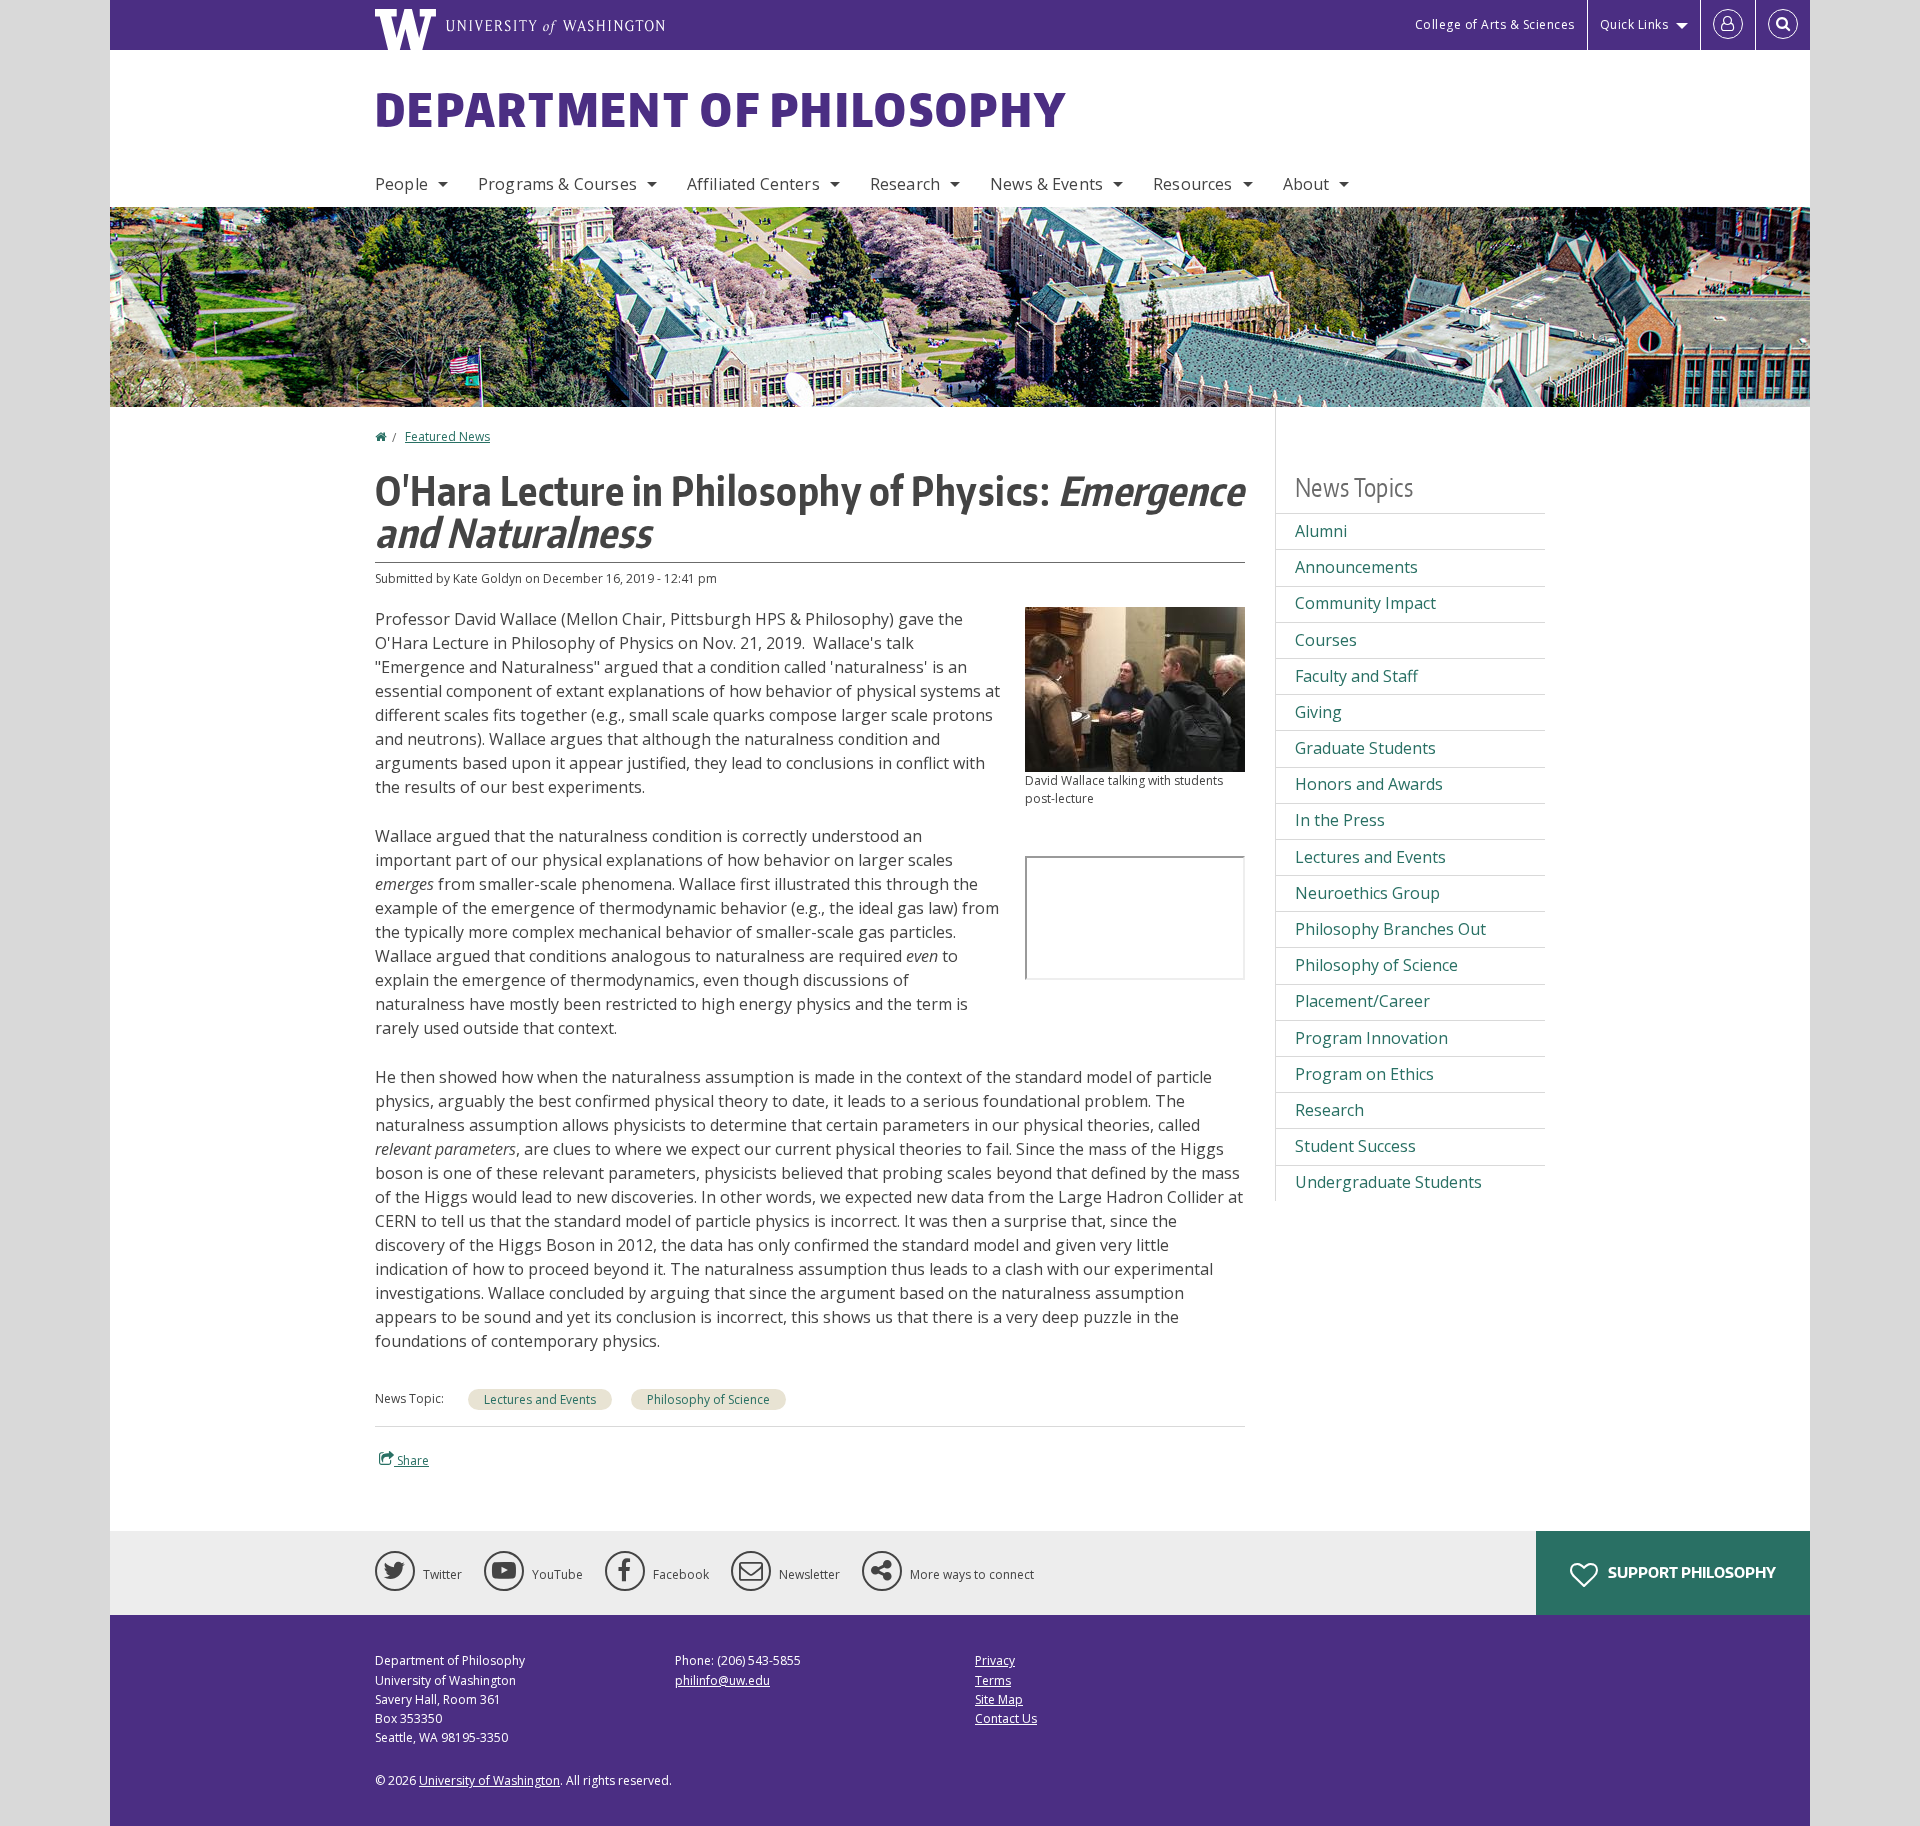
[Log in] (1728, 25)
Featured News (447, 436)
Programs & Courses (557, 184)
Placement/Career (1362, 1001)
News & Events (1046, 184)
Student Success (1355, 1146)
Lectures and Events (540, 1399)
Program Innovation (1371, 1038)
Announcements (1356, 567)
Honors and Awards (1369, 784)
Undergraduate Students (1388, 1182)
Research (905, 184)
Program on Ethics (1364, 1074)
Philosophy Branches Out (1390, 929)
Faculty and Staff (1356, 676)
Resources (1192, 184)
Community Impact (1365, 603)
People (401, 184)
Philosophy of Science (708, 1399)
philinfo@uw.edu (722, 1680)
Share (411, 1460)
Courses (1326, 640)
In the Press (1340, 820)
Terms (993, 1680)
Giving (1318, 712)
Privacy (995, 1660)
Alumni (1321, 531)
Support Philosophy (1690, 1572)
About (1306, 184)
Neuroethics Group (1367, 893)
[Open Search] (1783, 25)
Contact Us (1006, 1718)
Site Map (999, 1699)
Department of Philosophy (721, 109)
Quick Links (1634, 24)
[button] (1135, 688)
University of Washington (489, 1780)
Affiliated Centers (753, 184)
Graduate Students (1365, 748)
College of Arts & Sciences (1495, 24)
